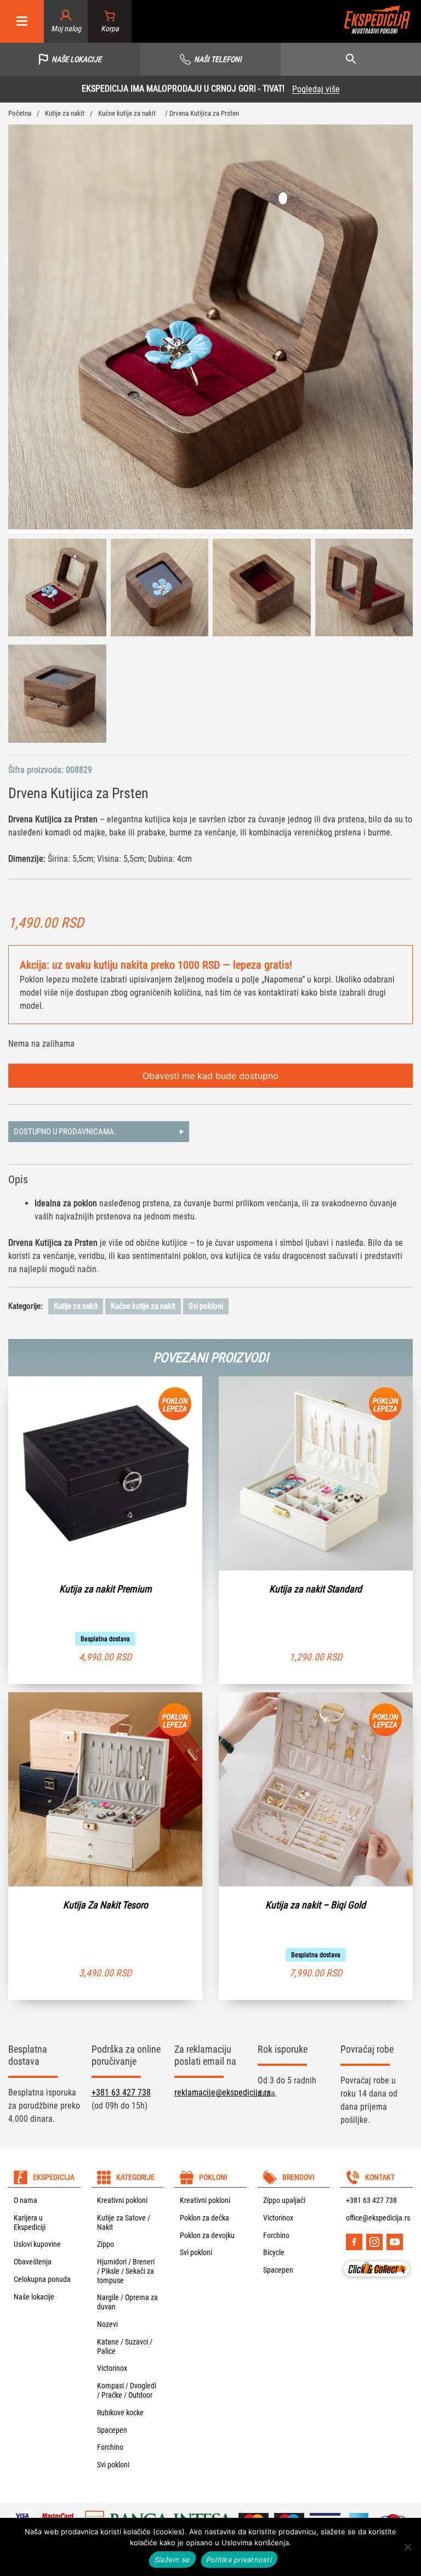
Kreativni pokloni (122, 2200)
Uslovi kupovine (37, 2244)
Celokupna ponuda (42, 2279)
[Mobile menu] (22, 22)
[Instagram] (374, 2242)
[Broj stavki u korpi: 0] (110, 22)
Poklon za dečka (204, 2218)
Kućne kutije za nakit (127, 113)
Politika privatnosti (239, 2560)
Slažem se (172, 2560)
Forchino (110, 2447)
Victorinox (112, 2368)
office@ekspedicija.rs (378, 2218)
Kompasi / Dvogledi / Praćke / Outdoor (127, 2390)
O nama (25, 2200)
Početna (20, 113)
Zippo (106, 2244)
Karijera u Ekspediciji (30, 2222)
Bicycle (274, 2252)
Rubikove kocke (120, 2413)
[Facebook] (354, 2242)
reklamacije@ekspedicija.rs (223, 2092)
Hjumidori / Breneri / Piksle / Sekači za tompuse (126, 2271)
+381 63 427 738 (121, 2092)
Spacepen (112, 2430)
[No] (407, 2547)
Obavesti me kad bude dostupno (210, 1076)
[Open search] (351, 59)
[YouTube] (395, 2242)
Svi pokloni (206, 1306)
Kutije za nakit (65, 113)
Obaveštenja (33, 2262)
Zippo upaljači (284, 2200)
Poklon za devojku (207, 2235)
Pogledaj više (351, 89)
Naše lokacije (34, 2297)
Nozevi (107, 2324)
